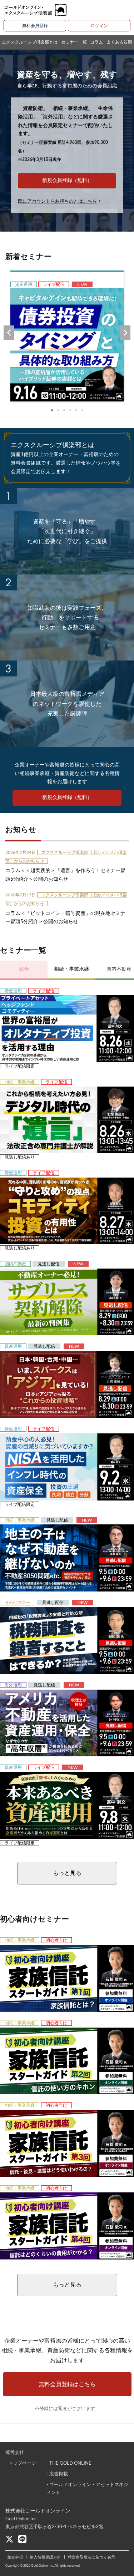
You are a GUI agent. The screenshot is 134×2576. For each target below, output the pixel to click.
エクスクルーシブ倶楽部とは (30, 42)
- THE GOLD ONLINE (69, 2463)
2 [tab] (58, 410)
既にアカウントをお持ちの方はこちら (57, 201)
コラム (96, 42)
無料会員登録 (35, 26)
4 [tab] (70, 410)
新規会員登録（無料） (67, 181)
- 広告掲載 (57, 2474)
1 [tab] (52, 410)
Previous (9, 333)
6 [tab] (82, 410)
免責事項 (15, 2557)
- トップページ (21, 2463)
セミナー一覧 (74, 42)
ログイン (99, 26)
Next (125, 333)
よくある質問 (119, 42)
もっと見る (67, 1873)
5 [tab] (76, 410)
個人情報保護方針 (45, 2557)
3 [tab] (64, 410)
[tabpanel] (67, 336)
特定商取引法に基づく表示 (91, 2557)
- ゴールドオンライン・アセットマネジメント (87, 2489)
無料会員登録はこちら (67, 2384)
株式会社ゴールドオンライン (38, 2511)
